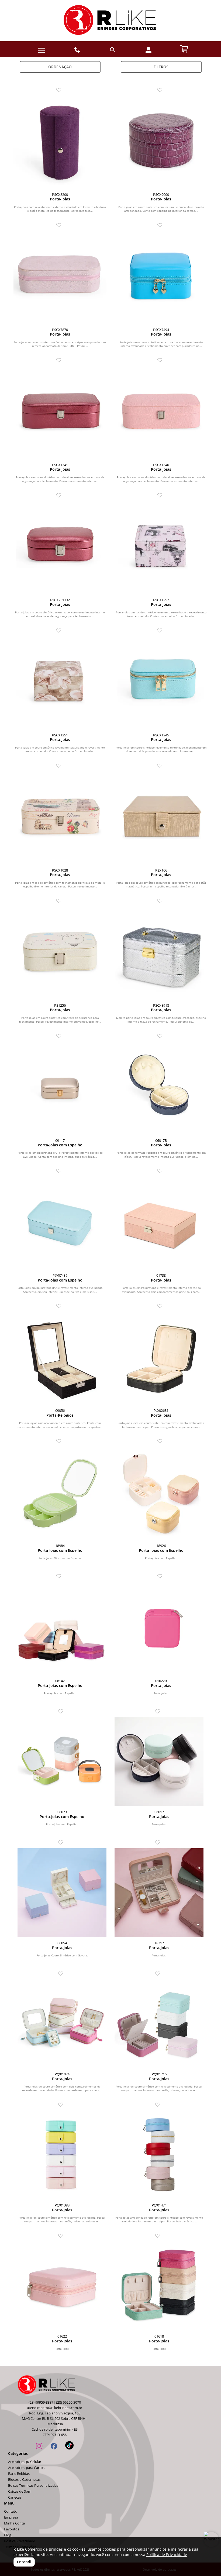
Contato (11, 2511)
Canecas (15, 2497)
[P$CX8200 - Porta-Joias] (60, 142)
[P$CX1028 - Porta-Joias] (60, 818)
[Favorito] (60, 90)
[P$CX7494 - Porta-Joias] (161, 277)
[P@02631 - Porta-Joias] (161, 1358)
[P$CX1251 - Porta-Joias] (60, 683)
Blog (8, 2535)
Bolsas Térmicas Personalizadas (33, 2486)
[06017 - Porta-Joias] (159, 1762)
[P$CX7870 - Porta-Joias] (60, 277)
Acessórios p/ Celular (25, 2462)
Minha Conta (14, 2523)
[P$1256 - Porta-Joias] (60, 953)
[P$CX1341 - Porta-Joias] (60, 413)
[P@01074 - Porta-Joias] (62, 2024)
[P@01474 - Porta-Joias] (159, 2155)
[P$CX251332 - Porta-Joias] (60, 548)
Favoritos (12, 2529)
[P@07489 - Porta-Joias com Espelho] (60, 1223)
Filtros (161, 67)
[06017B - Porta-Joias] (161, 1088)
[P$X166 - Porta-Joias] (161, 818)
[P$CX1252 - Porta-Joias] (161, 548)
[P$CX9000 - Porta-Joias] (161, 142)
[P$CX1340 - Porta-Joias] (161, 413)
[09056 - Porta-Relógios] (60, 1358)
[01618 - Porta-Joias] (159, 2286)
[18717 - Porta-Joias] (159, 1893)
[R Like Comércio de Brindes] (110, 21)
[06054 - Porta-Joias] (62, 1893)
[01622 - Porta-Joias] (62, 2286)
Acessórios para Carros (26, 2468)
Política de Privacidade (167, 2555)
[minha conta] (149, 50)
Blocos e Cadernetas (24, 2480)
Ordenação (60, 67)
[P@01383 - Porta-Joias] (62, 2155)
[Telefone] (77, 50)
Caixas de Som (20, 2491)
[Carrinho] (184, 48)
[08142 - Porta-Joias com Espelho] (60, 1629)
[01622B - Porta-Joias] (161, 1629)
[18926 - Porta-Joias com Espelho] (161, 1493)
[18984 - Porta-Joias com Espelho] (60, 1493)
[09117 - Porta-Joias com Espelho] (60, 1088)
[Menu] (42, 50)
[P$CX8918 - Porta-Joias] (161, 953)
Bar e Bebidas (19, 2474)
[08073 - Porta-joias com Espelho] (62, 1762)
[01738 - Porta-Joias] (161, 1223)
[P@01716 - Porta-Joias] (159, 2024)
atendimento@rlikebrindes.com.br (55, 2408)
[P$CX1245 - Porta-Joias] (161, 683)
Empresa (11, 2517)
